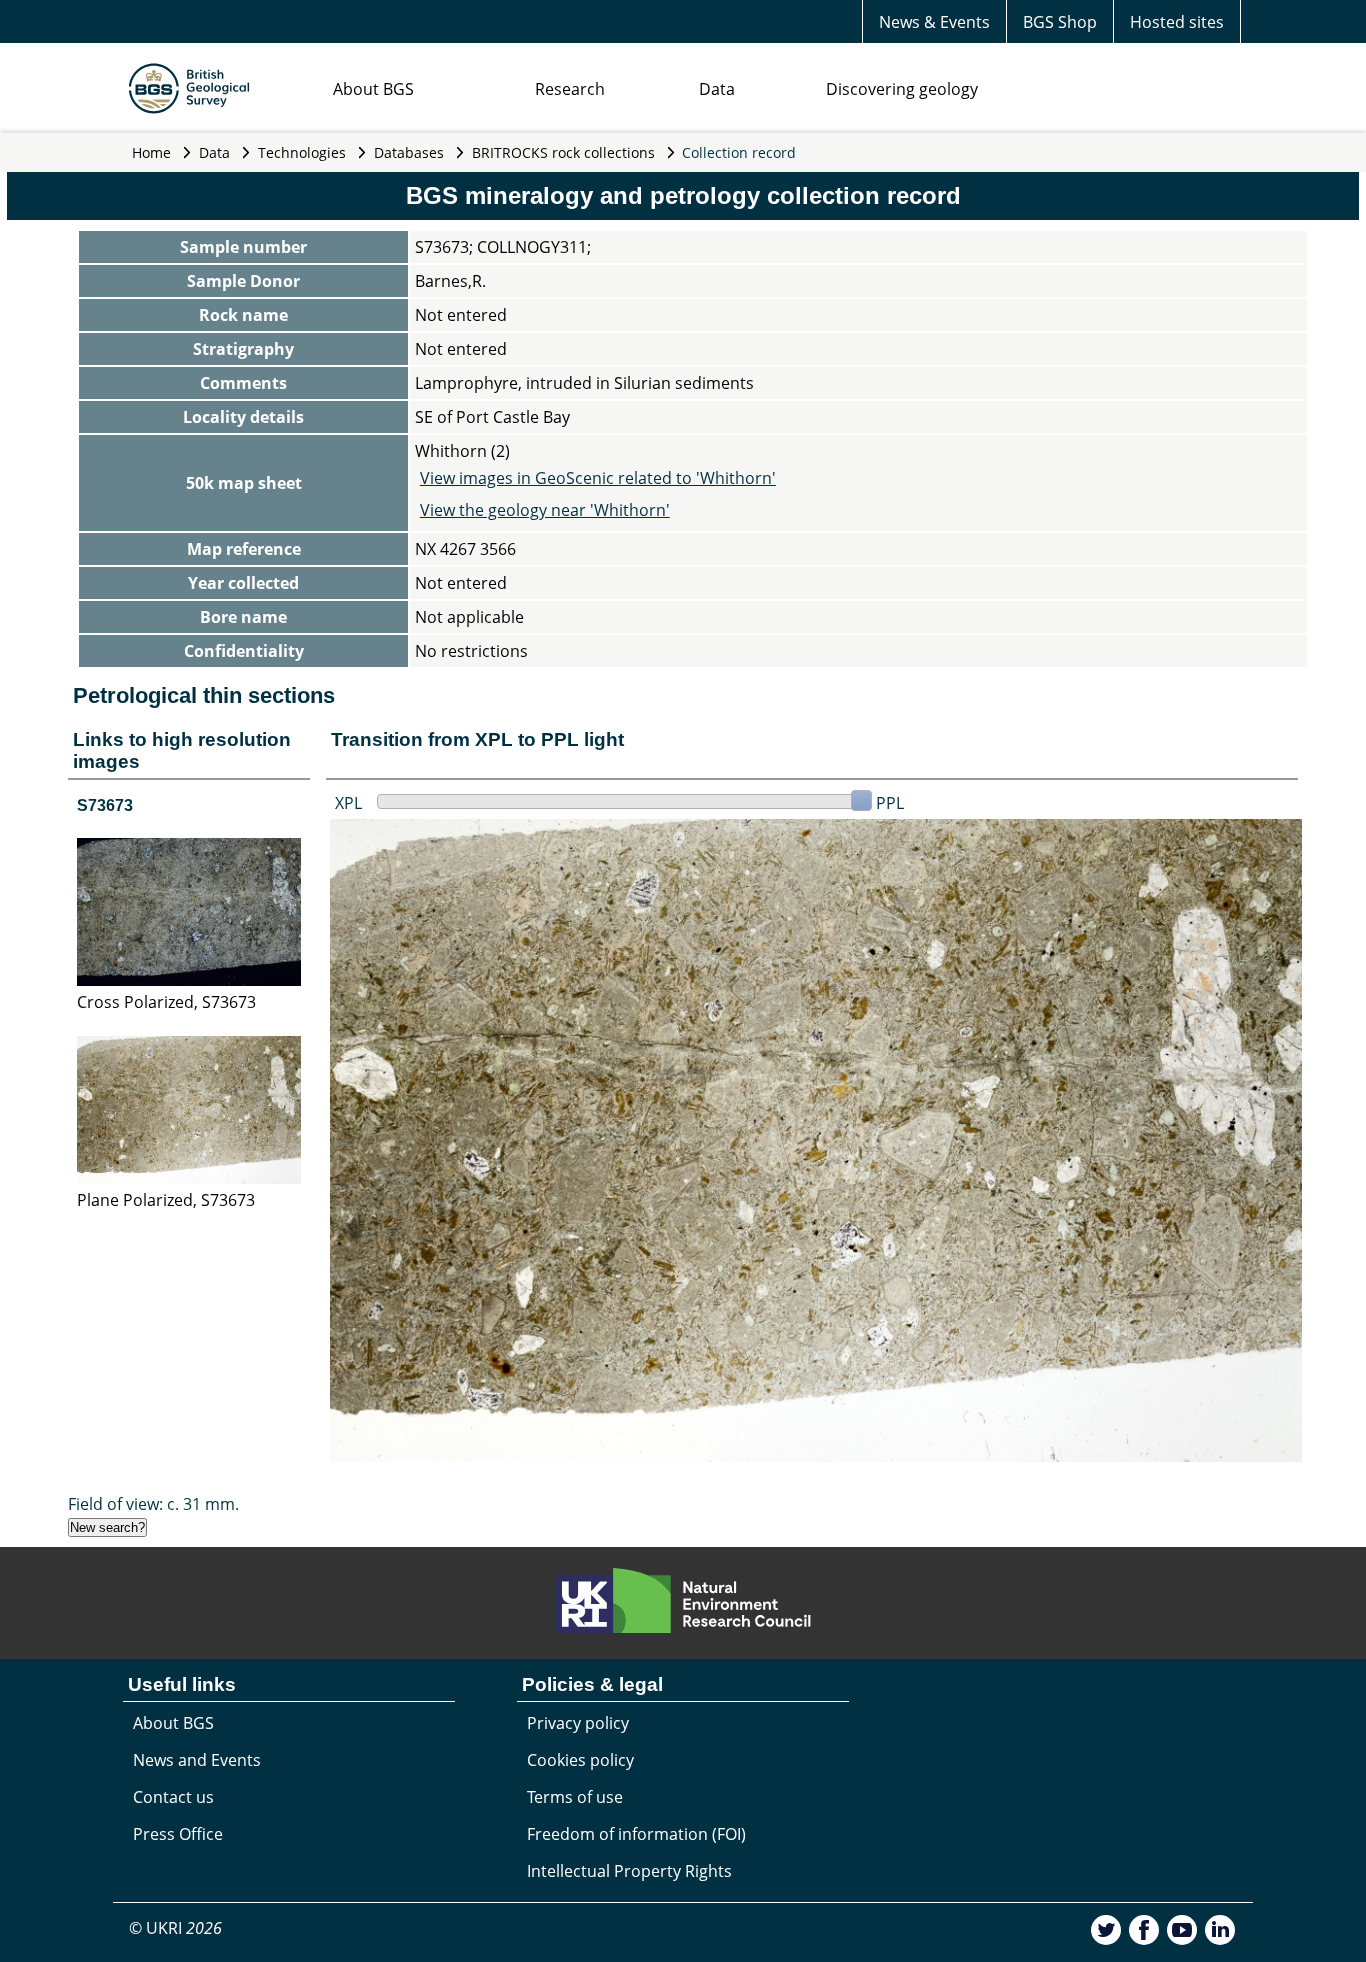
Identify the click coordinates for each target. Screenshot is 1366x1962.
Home (151, 152)
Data (717, 89)
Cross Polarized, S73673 (166, 1002)
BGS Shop (1060, 22)
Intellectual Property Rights (629, 1871)
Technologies (302, 152)
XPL (348, 803)
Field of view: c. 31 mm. (153, 1504)
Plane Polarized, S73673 (166, 1200)
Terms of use (575, 1797)
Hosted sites (1177, 22)
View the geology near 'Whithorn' (545, 510)
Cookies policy (580, 1760)
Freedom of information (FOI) (636, 1834)
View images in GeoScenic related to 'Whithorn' (598, 478)
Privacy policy (578, 1723)
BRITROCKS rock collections (563, 152)
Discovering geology (902, 89)
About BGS (373, 89)
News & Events (934, 22)
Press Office (178, 1834)
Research (570, 89)
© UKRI (175, 1928)
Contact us (173, 1797)
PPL (890, 803)
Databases (409, 152)
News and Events (197, 1760)
